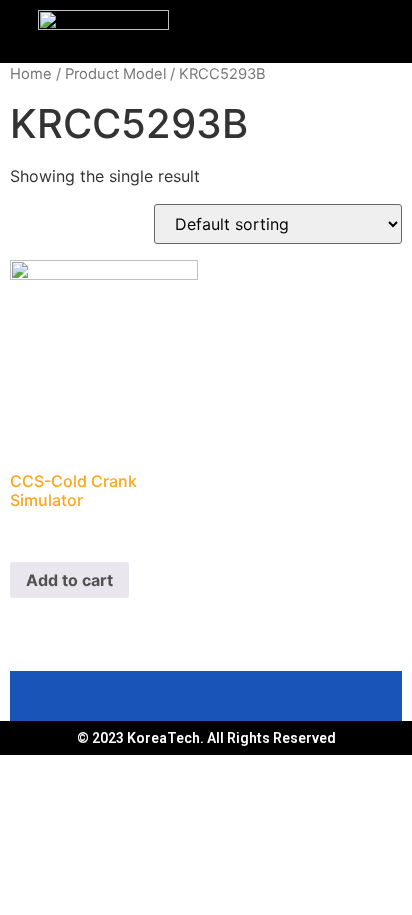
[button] (309, 26)
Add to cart (69, 580)
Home (31, 74)
